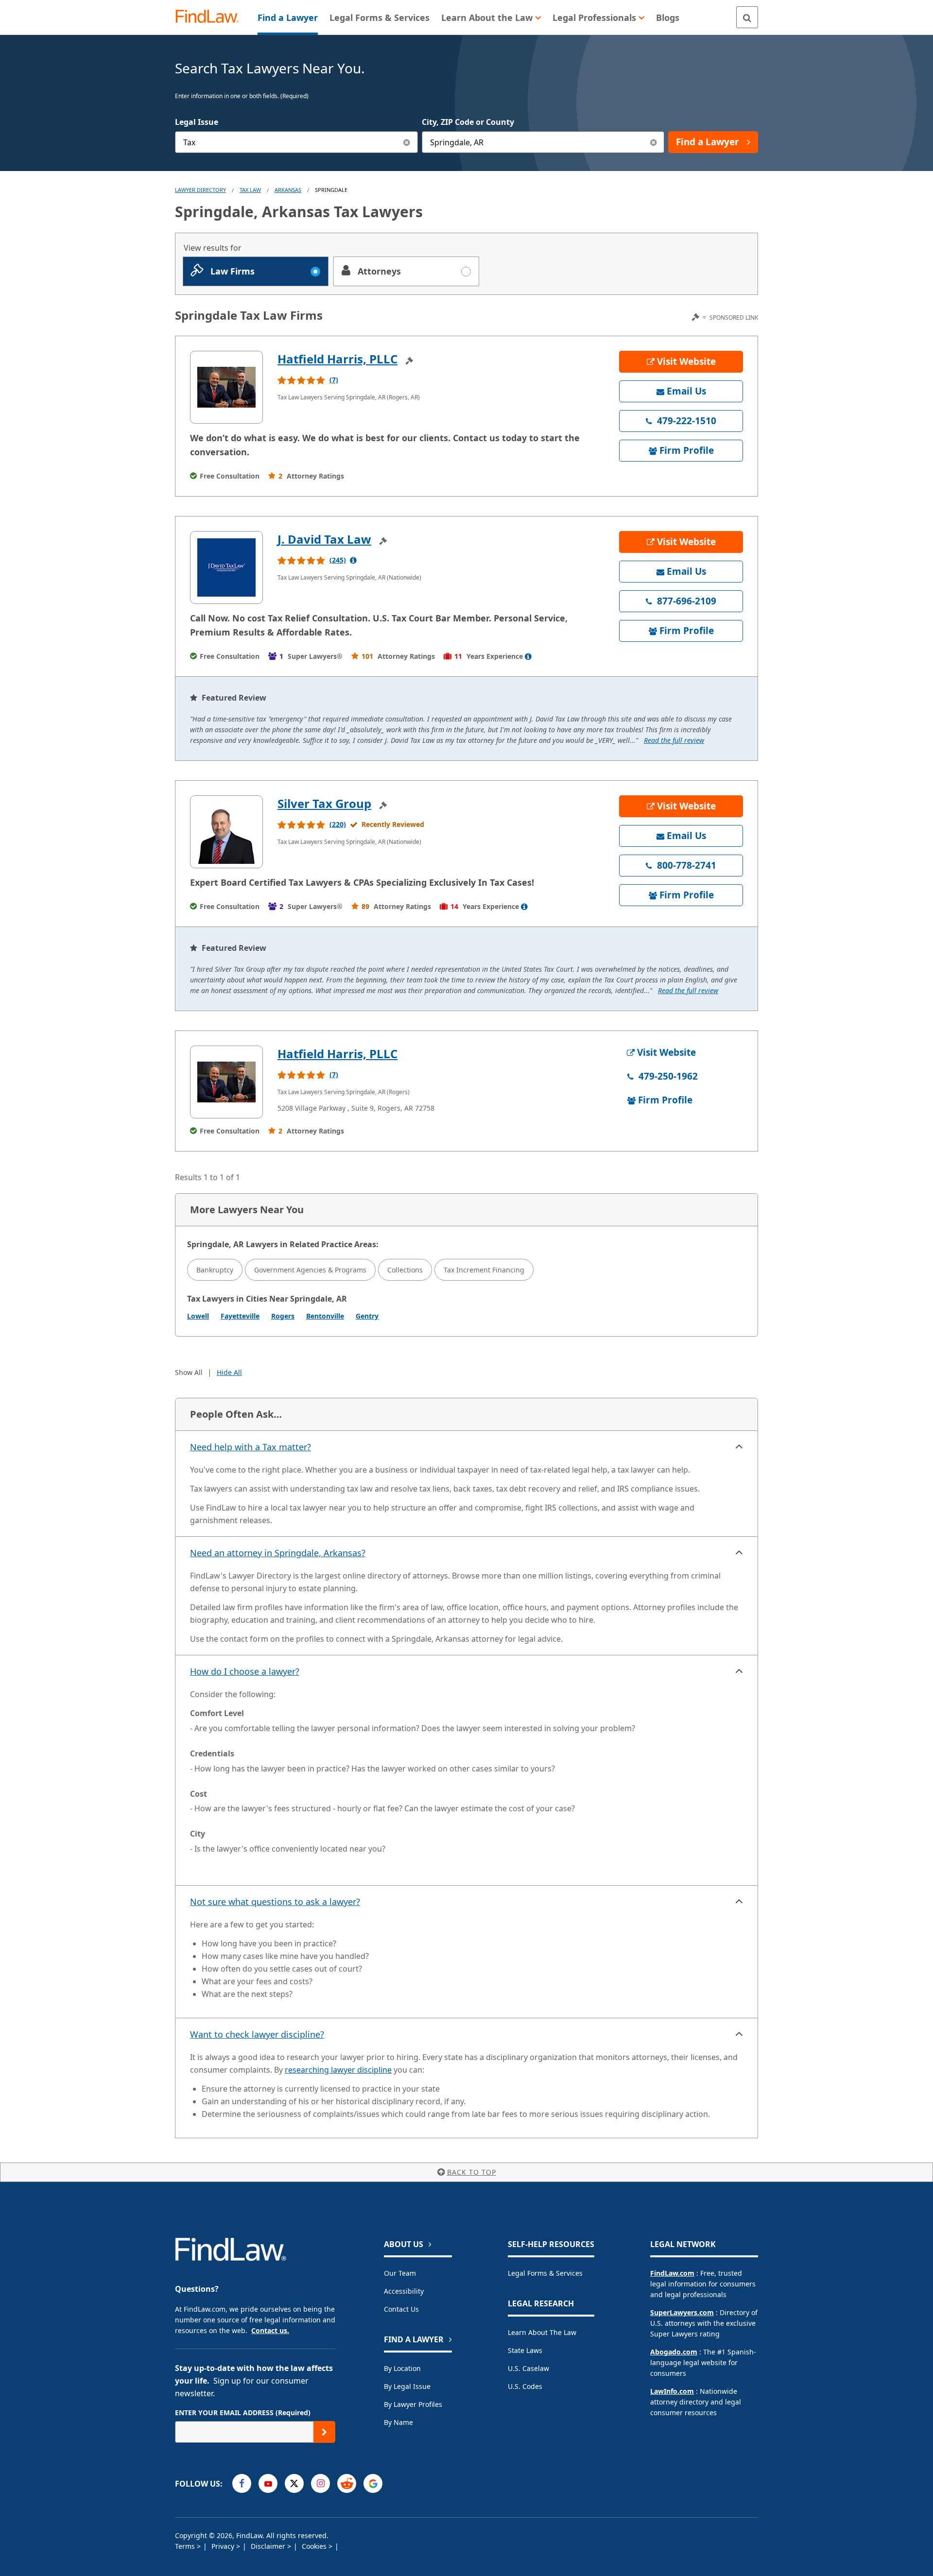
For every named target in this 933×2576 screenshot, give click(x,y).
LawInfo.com (672, 2391)
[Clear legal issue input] (407, 142)
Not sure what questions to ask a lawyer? (275, 1902)
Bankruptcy (215, 1270)
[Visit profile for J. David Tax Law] (226, 567)
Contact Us (401, 2309)
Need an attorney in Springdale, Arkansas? (278, 1553)
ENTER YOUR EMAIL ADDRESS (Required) (243, 2413)
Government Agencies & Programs (310, 1270)
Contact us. (270, 2330)
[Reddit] (347, 2483)
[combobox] (296, 142)
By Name (398, 2422)
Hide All (229, 1372)
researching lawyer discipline (338, 2070)
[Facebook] (242, 2483)
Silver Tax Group (324, 803)
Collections (405, 1270)
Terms (186, 2546)
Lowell (198, 1316)
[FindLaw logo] (211, 17)
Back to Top (472, 2172)
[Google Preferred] (373, 2483)
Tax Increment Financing (484, 1270)
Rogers (283, 1316)
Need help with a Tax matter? (251, 1447)
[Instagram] (320, 2483)
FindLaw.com (672, 2273)
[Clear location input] (653, 142)
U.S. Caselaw (528, 2368)
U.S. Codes (525, 2386)
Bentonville (325, 1316)
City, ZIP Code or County (468, 122)
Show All (189, 1372)
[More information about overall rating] (353, 560)
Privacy (224, 2546)
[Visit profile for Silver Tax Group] (226, 832)
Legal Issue (197, 122)
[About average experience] (528, 656)
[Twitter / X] (294, 2483)
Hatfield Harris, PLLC (337, 359)
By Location (402, 2368)
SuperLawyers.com (682, 2312)
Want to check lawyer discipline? (257, 2034)
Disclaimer (269, 2546)
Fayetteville (240, 1316)
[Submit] (324, 2432)
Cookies (315, 2546)
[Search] (747, 17)
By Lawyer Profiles (413, 2404)
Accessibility (404, 2291)
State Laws (525, 2350)
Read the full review (674, 740)
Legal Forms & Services (545, 2273)
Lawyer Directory (200, 190)
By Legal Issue (407, 2386)
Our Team (400, 2273)
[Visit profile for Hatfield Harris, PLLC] (226, 387)
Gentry (367, 1316)
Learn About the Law (542, 2332)
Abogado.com (674, 2352)
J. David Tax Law (324, 539)
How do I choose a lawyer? (245, 1671)
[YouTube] (268, 2483)
